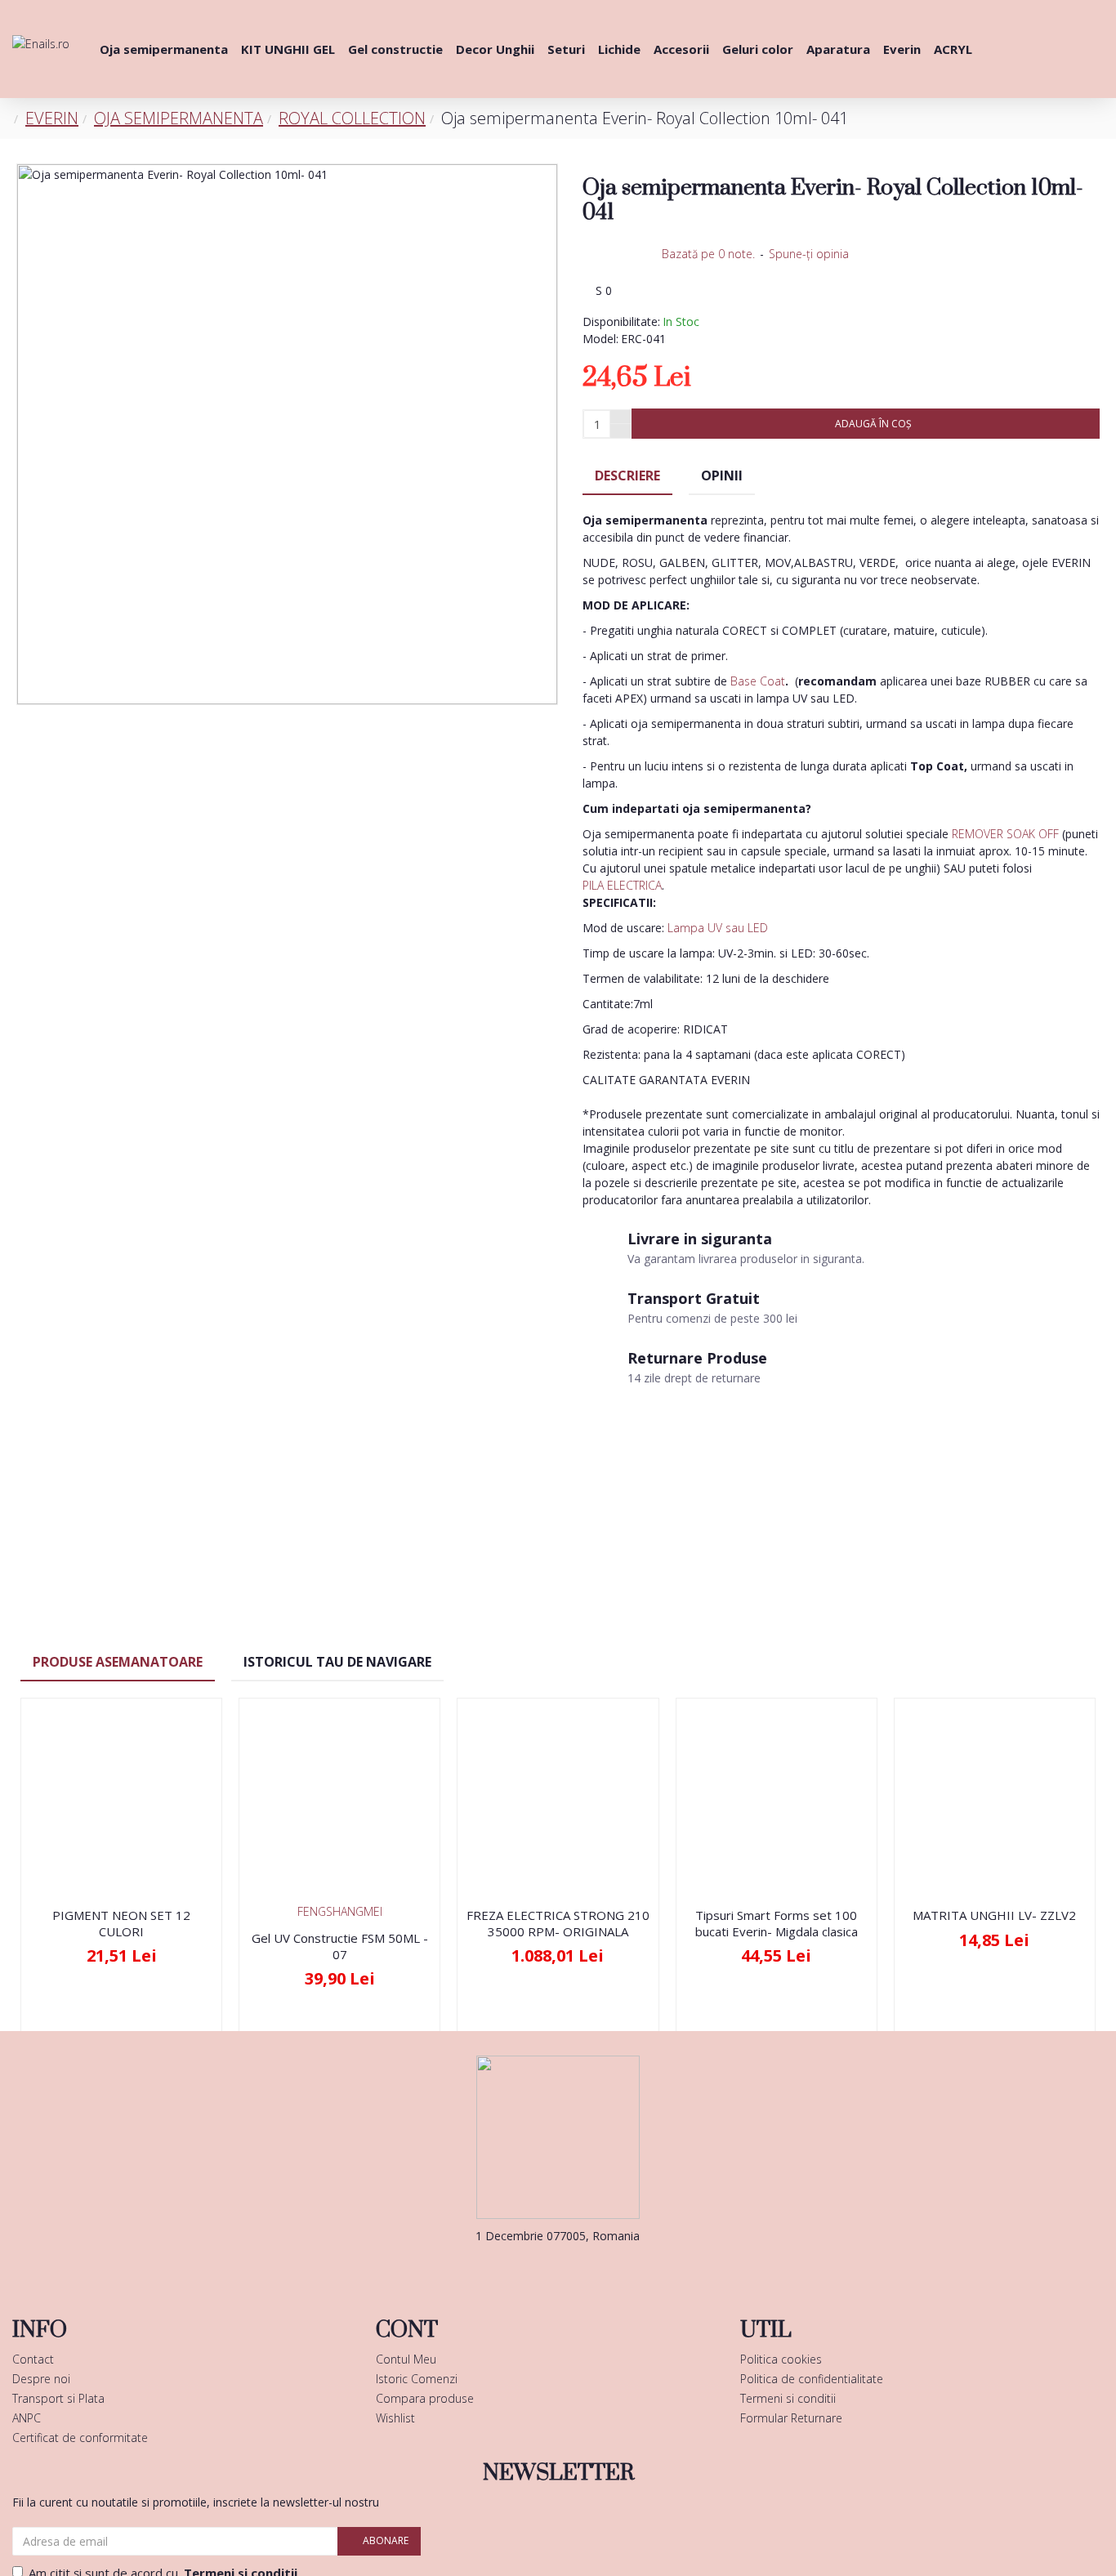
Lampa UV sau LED (718, 928)
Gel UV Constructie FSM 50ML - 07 (340, 1947)
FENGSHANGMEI (340, 1911)
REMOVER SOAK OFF (1005, 834)
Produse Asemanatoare (118, 1662)
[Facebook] (533, 2269)
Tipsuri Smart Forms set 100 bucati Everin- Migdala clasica (777, 1924)
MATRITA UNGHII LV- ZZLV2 (994, 1915)
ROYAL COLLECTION (352, 118)
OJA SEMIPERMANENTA (179, 118)
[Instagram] (583, 2269)
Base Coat (758, 681)
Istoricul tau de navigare (337, 1662)
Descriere (627, 475)
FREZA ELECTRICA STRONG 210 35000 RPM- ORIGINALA (558, 1924)
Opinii (722, 475)
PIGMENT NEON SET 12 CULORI (121, 1924)
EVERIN (52, 118)
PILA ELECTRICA (622, 885)
